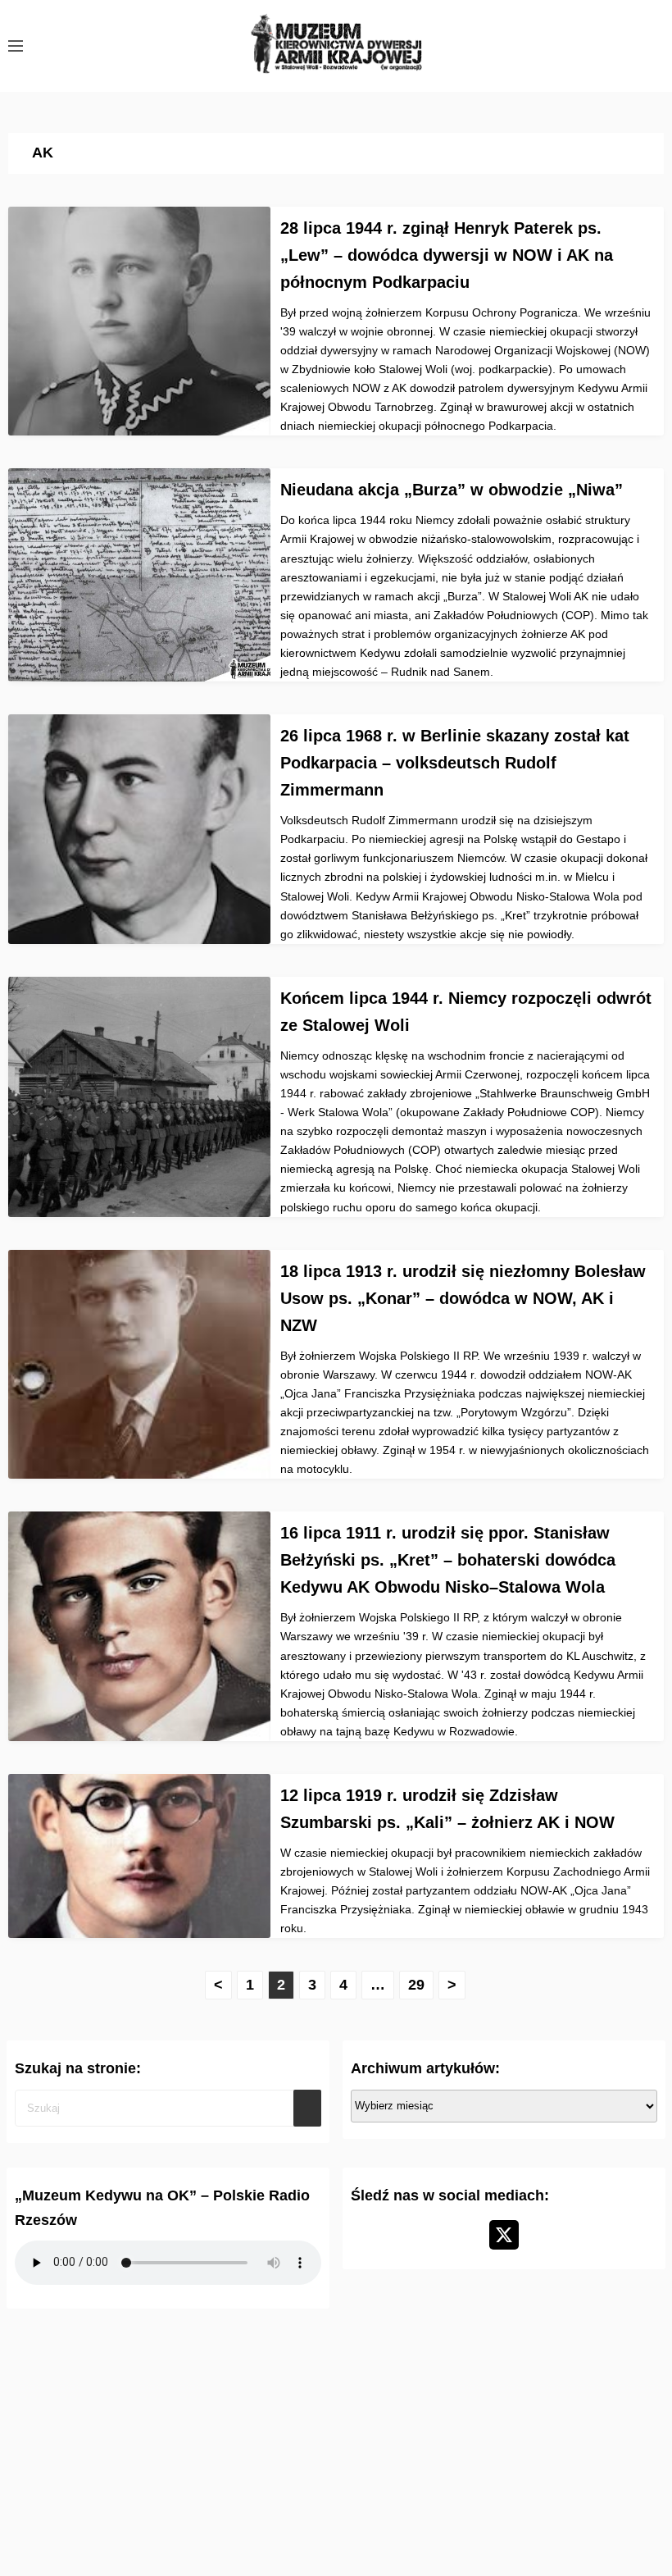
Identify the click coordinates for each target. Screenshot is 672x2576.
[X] (504, 2235)
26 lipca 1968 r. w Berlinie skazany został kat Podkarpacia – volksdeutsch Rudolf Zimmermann (455, 763)
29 (416, 1985)
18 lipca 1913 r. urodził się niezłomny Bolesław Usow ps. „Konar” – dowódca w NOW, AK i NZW (463, 1298)
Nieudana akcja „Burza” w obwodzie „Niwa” (452, 490)
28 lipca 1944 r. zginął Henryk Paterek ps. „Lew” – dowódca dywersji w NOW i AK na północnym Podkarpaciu (447, 255)
